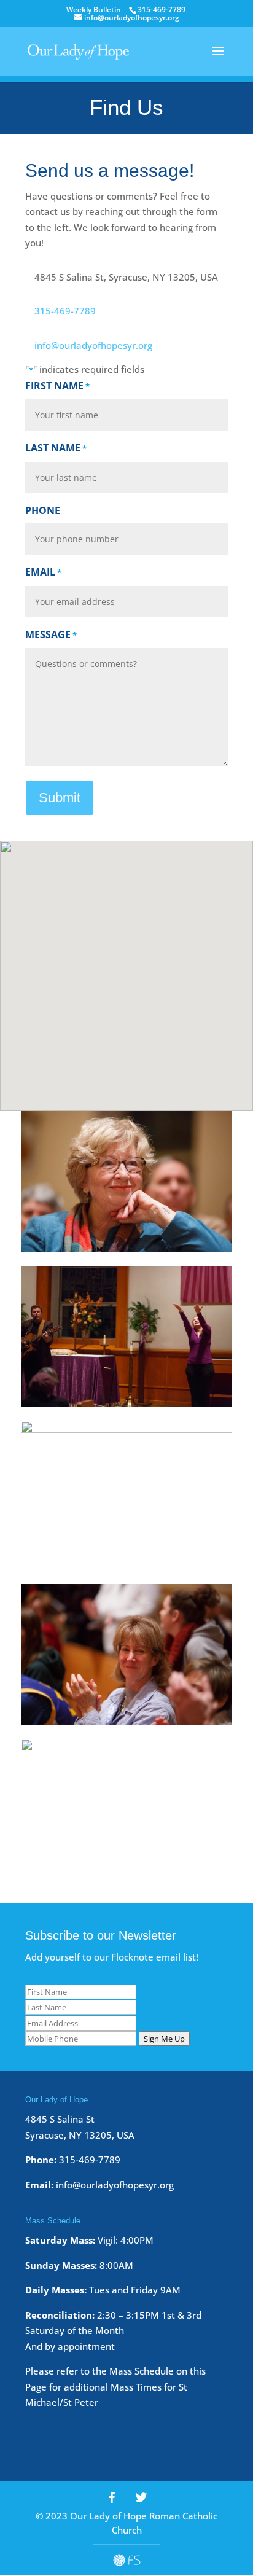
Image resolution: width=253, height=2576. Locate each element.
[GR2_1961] (126, 1747)
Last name (56, 448)
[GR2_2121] (126, 1403)
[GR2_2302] (126, 1248)
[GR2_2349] (126, 1429)
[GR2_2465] (126, 1722)
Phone (43, 510)
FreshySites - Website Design (127, 2560)
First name (57, 386)
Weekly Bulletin (94, 10)
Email (43, 572)
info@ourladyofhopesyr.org (93, 345)
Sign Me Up (164, 2039)
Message (51, 634)
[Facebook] (112, 2497)
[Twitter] (141, 2497)
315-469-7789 (65, 311)
